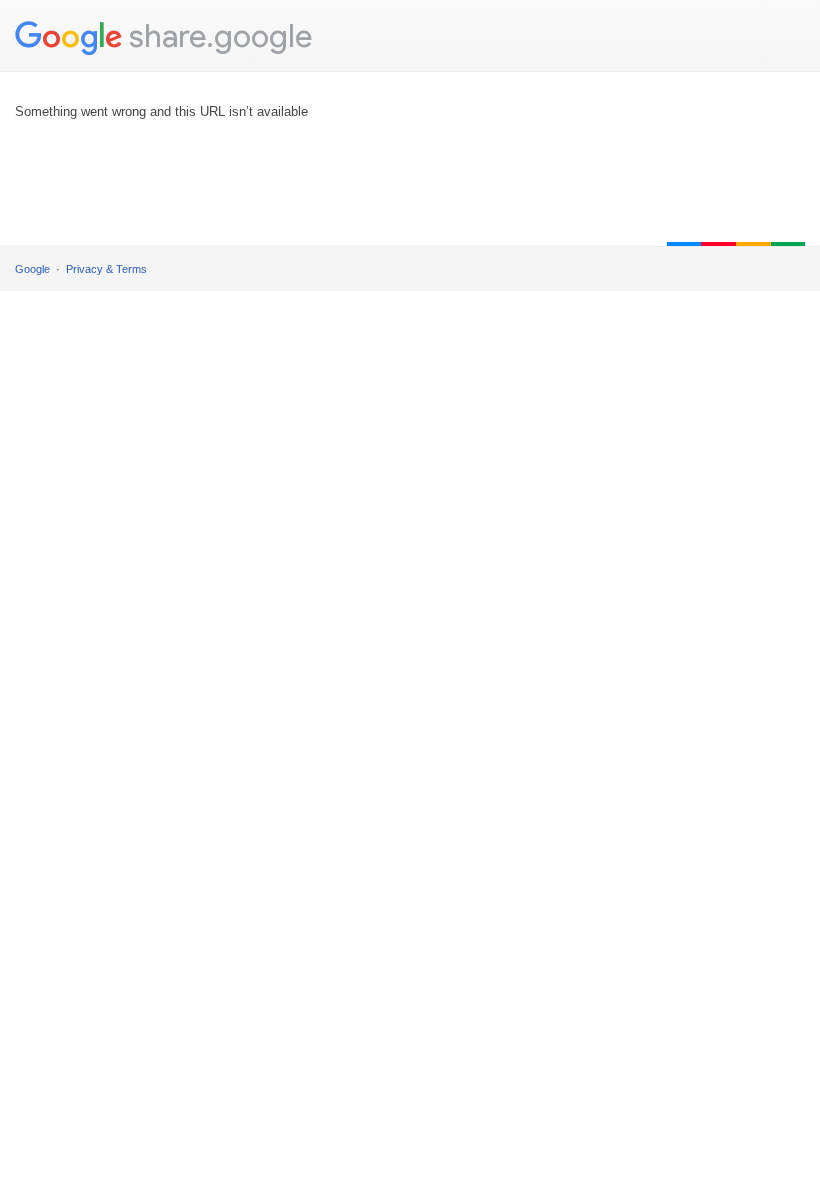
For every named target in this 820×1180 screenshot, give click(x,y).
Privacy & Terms (106, 269)
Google (32, 269)
